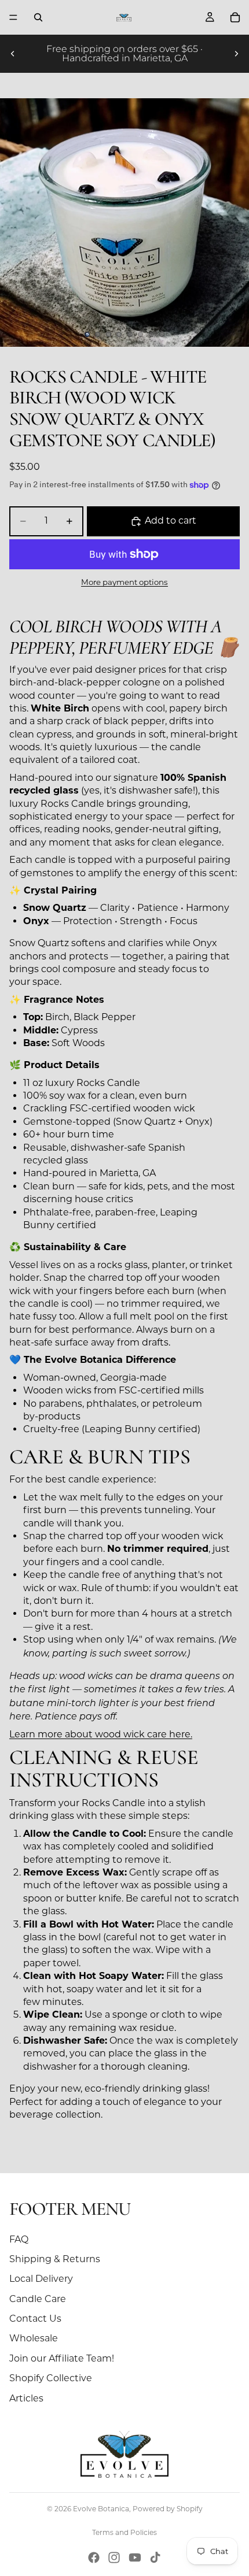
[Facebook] (94, 2558)
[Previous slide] (13, 54)
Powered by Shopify (168, 2509)
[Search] (38, 17)
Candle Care (38, 2299)
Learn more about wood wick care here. (101, 1734)
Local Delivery (41, 2279)
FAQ (19, 2239)
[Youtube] (135, 2558)
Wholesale (34, 2338)
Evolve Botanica (101, 2509)
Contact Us (35, 2319)
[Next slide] (236, 54)
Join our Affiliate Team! (62, 2358)
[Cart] (235, 17)
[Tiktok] (155, 2558)
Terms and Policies (124, 2532)
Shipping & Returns (55, 2259)
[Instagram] (114, 2558)
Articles (26, 2398)
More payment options (124, 582)
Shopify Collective (51, 2378)
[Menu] (13, 17)
